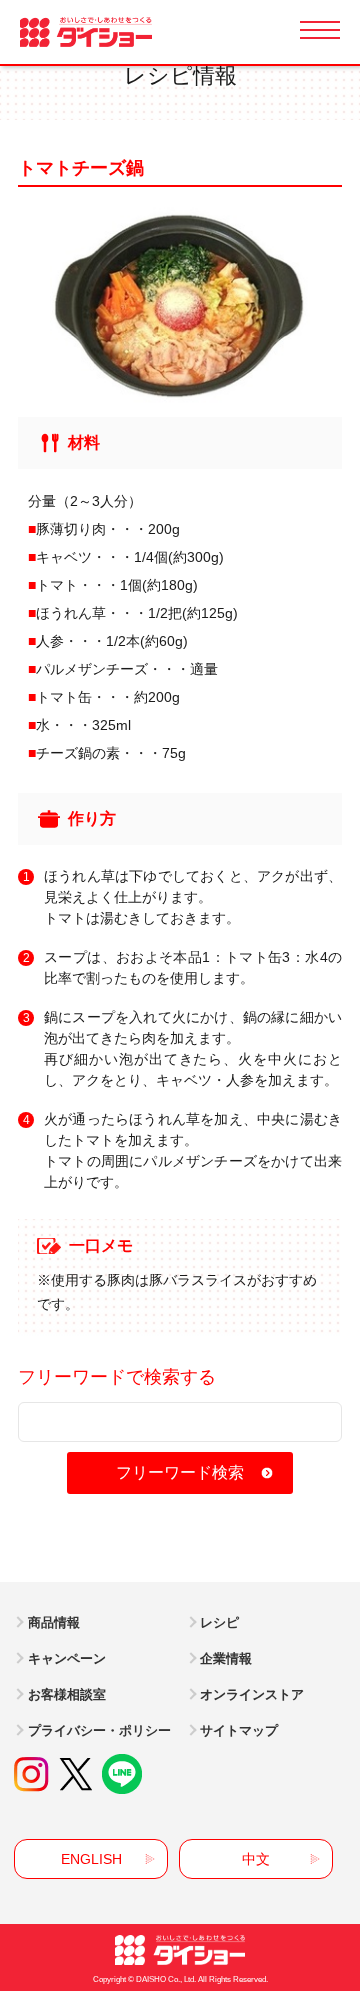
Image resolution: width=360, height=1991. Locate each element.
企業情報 (226, 1658)
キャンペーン (67, 1658)
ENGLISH (91, 1859)
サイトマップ (239, 1730)
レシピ (219, 1622)
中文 (256, 1859)
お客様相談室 (67, 1694)
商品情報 (54, 1622)
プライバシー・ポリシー (99, 1730)
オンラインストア (252, 1694)
